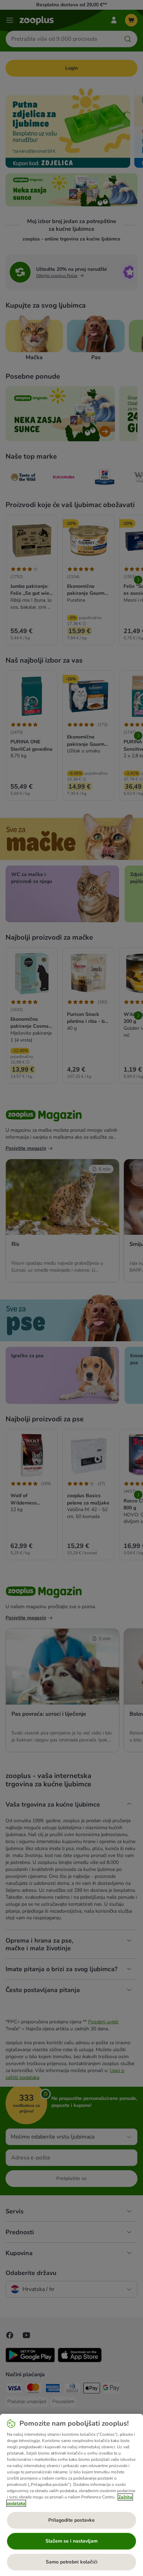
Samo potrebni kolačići (72, 2562)
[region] (71, 2495)
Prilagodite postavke (71, 2520)
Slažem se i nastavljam (71, 2541)
